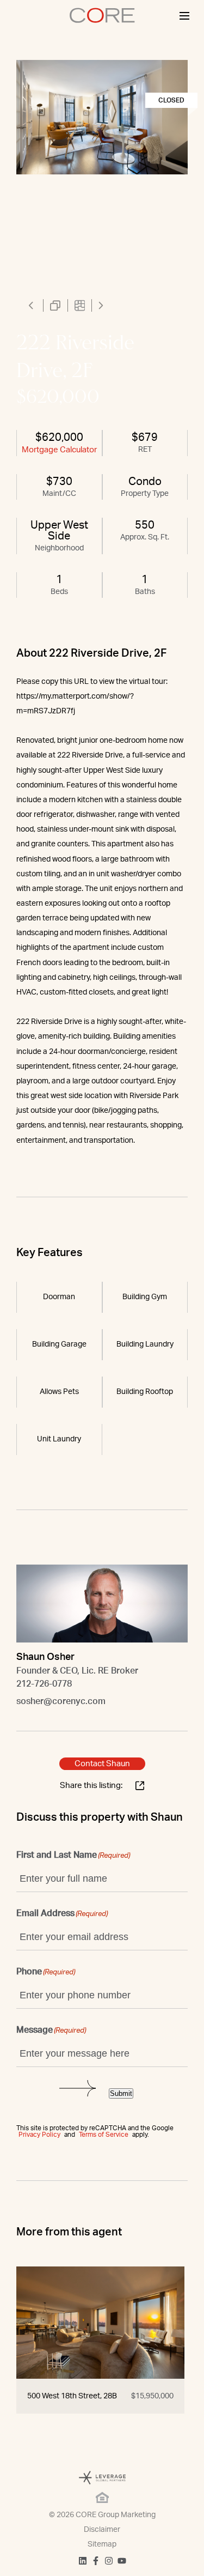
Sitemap (102, 2544)
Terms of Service (104, 2135)
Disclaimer (102, 2530)
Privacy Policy (39, 2135)
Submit (121, 2093)
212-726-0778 (44, 1684)
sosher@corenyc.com (61, 1701)
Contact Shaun (102, 1764)
